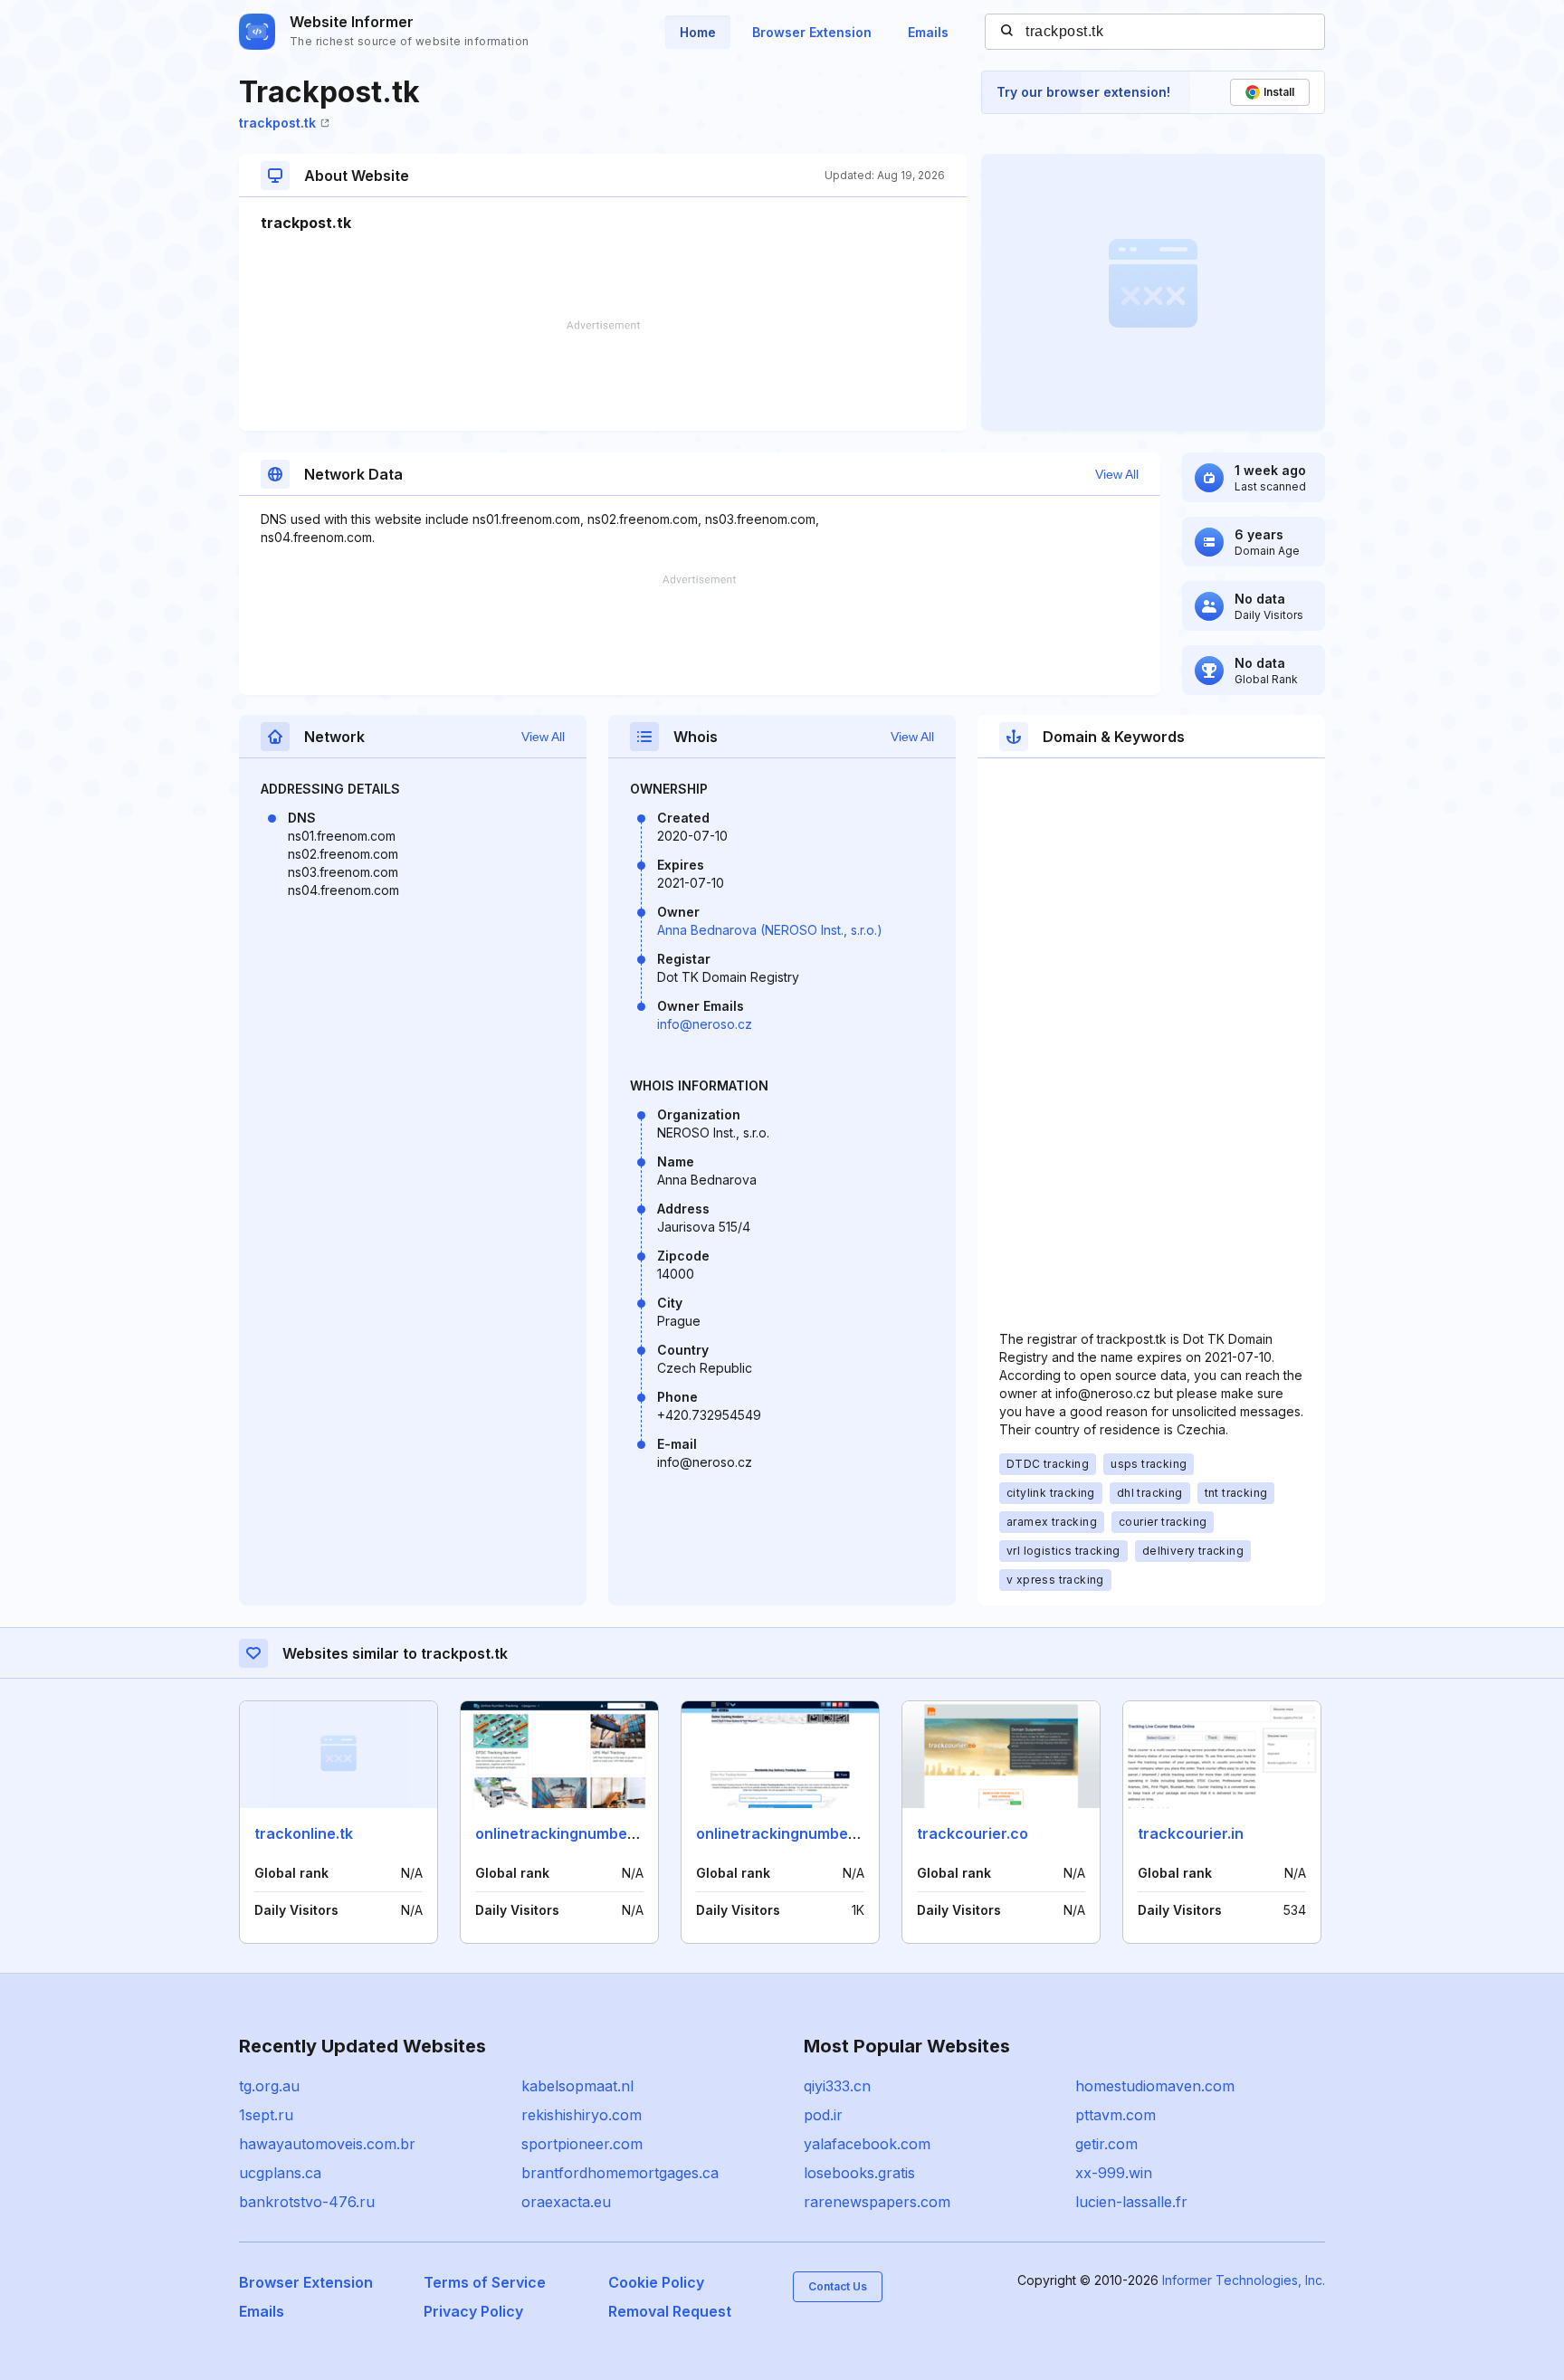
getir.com (1106, 2144)
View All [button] (1117, 474)
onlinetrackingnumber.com (571, 1833)
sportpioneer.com (582, 2144)
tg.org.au (269, 2086)
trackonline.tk (304, 1833)
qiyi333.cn (837, 2086)
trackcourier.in (1191, 1833)
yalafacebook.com (867, 2144)
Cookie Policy (656, 2282)
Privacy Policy (473, 2311)
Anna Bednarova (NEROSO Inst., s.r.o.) (770, 930)
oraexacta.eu (566, 2202)
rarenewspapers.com (877, 2202)
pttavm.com (1116, 2115)
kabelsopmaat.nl (577, 2086)
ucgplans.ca (280, 2173)
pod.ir (823, 2115)
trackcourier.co (973, 1833)
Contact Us (838, 2286)
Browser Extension (812, 32)
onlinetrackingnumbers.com (796, 1833)
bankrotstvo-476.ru (307, 2202)
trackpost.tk (277, 123)
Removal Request (670, 2311)
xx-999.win (1114, 2173)
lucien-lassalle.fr (1131, 2202)
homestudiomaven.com (1155, 2086)
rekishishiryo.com (582, 2115)
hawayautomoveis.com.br (327, 2144)
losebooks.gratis (859, 2173)
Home (698, 32)
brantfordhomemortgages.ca (620, 2173)
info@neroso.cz (705, 1024)
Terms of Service (485, 2282)
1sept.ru (266, 2115)
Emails (928, 32)
